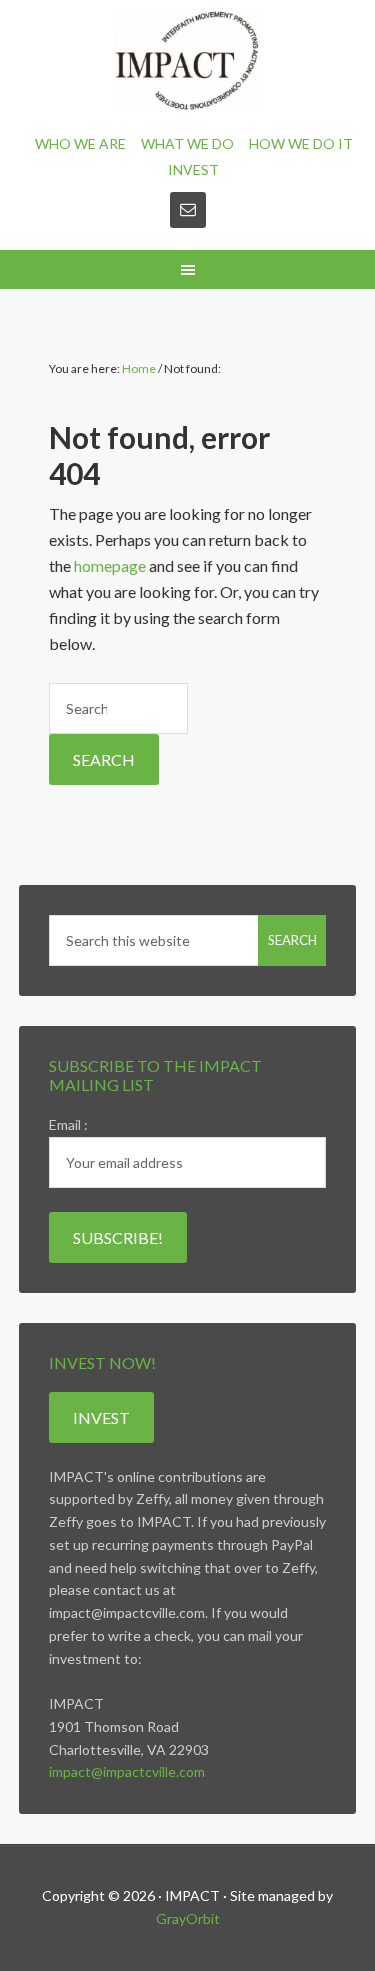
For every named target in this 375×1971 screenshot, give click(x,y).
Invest (193, 169)
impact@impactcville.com (127, 1771)
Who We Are (80, 143)
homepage (110, 565)
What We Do (187, 143)
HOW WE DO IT (301, 143)
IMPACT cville (187, 60)
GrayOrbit (188, 1918)
